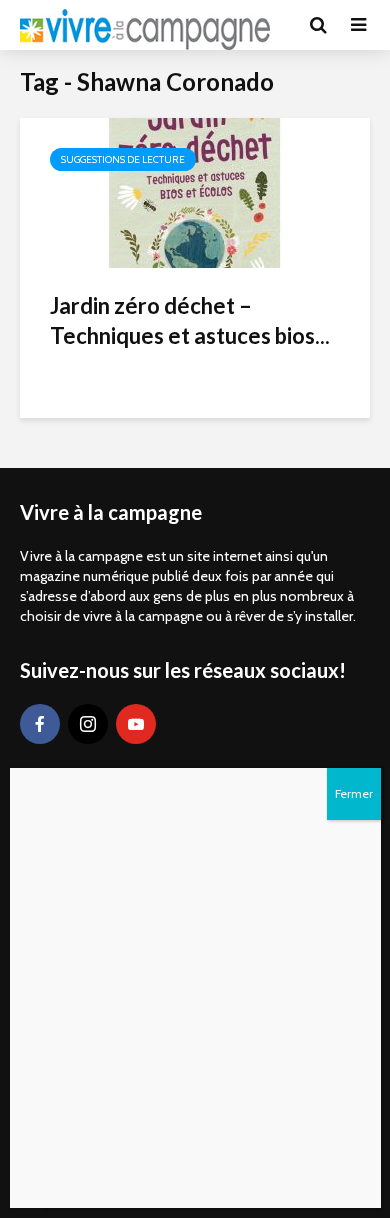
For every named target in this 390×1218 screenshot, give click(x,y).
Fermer (354, 793)
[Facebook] (40, 724)
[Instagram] (88, 724)
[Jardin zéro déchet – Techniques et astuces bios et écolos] (195, 191)
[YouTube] (136, 724)
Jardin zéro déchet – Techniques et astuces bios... (190, 320)
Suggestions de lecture (123, 159)
